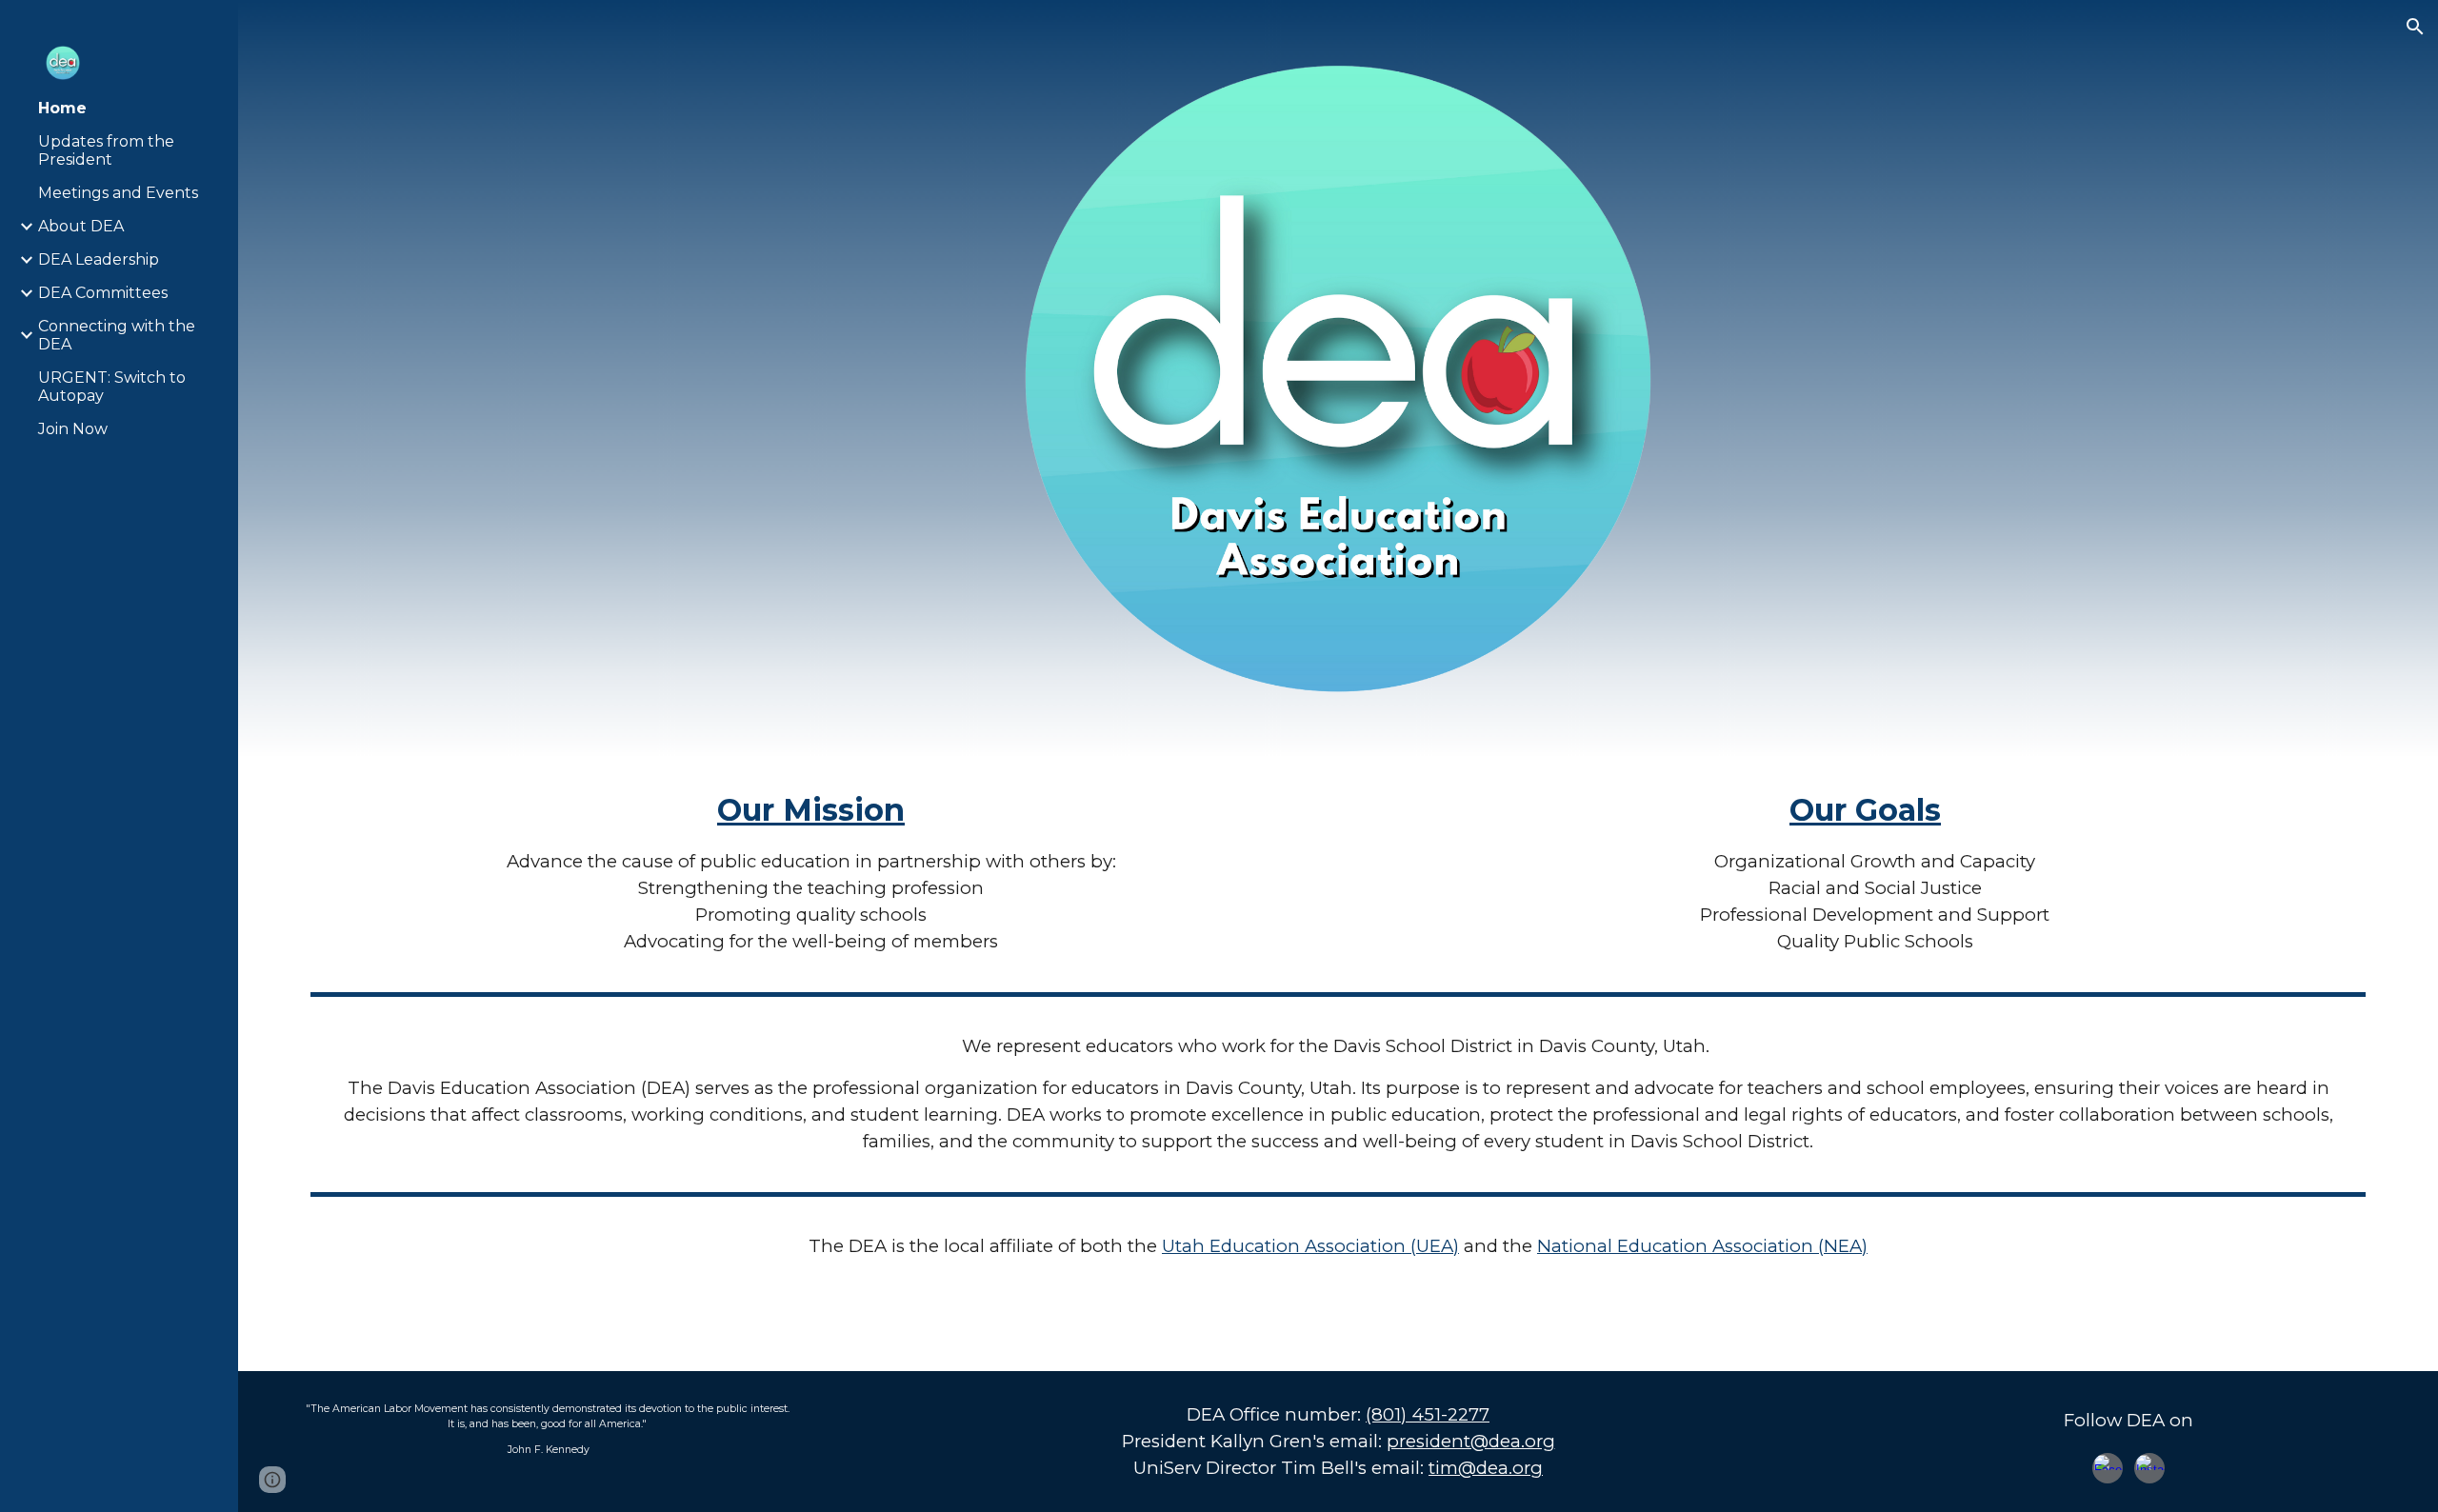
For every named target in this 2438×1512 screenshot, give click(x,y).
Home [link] (62, 108)
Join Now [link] (73, 429)
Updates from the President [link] (106, 150)
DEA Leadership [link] (99, 259)
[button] (2415, 27)
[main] (811, 871)
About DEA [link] (81, 226)
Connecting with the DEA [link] (117, 335)
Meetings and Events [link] (118, 193)
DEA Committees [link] (103, 293)
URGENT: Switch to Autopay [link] (112, 387)
